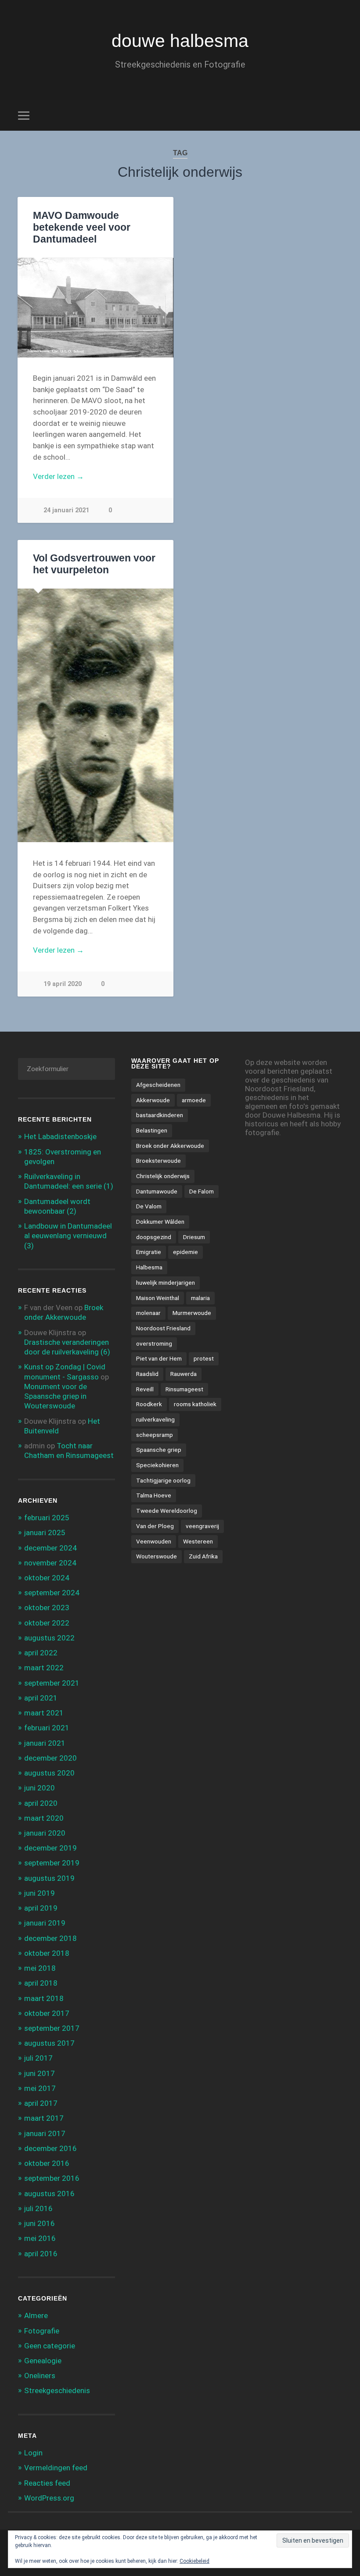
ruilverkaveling (155, 1419)
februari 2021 (47, 1728)
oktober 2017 (47, 2013)
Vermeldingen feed (56, 2468)
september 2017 (52, 2028)
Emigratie (149, 1252)
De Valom (149, 1206)
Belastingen (152, 1130)
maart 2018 (44, 1998)
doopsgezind (154, 1237)
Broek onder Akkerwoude (170, 1146)
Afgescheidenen (158, 1085)
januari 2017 (45, 2133)
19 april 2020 (63, 984)
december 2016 (50, 2148)
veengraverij (202, 1526)
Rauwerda (184, 1374)
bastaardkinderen (160, 1115)
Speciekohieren (157, 1465)
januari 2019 (45, 1923)
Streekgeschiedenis (57, 2390)
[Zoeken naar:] (67, 1069)
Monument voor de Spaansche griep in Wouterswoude (56, 1396)
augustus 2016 (49, 2194)
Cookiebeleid (194, 2561)
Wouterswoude (157, 1556)
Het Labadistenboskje (60, 1136)
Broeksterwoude (158, 1161)
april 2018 (41, 1983)
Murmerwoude (192, 1313)
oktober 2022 (47, 1623)
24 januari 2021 (66, 510)
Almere (36, 2315)
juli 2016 (38, 2208)
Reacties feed (47, 2483)
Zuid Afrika (203, 1556)
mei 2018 (40, 1968)
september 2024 (52, 1593)
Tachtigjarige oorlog (163, 1480)
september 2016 (52, 2178)
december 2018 (50, 1938)
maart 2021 (44, 1713)
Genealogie (43, 2361)
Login (33, 2453)
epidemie (185, 1252)
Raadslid (147, 1374)
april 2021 (41, 1698)
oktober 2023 (47, 1608)
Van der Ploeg (155, 1526)
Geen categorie (50, 2346)
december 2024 (50, 1548)
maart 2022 (44, 1668)
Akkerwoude (153, 1100)
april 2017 (41, 2103)
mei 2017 (40, 2088)
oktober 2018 (47, 1953)
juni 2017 (40, 2073)
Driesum (194, 1237)
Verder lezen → (58, 476)
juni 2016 (40, 2223)
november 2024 (50, 1563)
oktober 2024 (47, 1578)
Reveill (145, 1389)
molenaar (148, 1313)
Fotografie (42, 2331)
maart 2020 (44, 1818)
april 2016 (41, 2254)
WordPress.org (49, 2498)
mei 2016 (40, 2238)
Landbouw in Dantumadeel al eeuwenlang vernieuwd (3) (68, 1236)
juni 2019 (40, 1893)
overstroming (154, 1343)
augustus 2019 (49, 1878)
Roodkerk (149, 1404)
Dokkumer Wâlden (160, 1222)
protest (204, 1358)
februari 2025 (47, 1518)
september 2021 (52, 1683)
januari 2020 (45, 1833)
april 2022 (41, 1653)
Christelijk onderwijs (163, 1176)
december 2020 (50, 1758)
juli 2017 (38, 2058)
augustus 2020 (49, 1773)
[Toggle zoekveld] (337, 115)
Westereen (198, 1541)
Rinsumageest (184, 1389)
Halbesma (149, 1267)
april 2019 (41, 1908)
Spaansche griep (159, 1450)
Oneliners (40, 2376)
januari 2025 (45, 1533)
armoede (194, 1100)
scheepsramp (155, 1435)
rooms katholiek (195, 1404)
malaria (200, 1298)
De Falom (202, 1191)
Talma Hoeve (154, 1495)
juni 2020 (40, 1788)
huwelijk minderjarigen (166, 1283)
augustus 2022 (49, 1638)
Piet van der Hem (159, 1358)
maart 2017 (44, 2118)
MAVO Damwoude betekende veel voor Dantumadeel (82, 227)
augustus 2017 (49, 2043)
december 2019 (50, 1848)
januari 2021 (45, 1743)
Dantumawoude (157, 1191)
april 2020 (41, 1803)
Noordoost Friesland (163, 1328)
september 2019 (52, 1863)
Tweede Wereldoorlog (167, 1511)
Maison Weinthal (158, 1298)
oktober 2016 (47, 2163)
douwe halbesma (180, 41)
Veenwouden (154, 1541)
